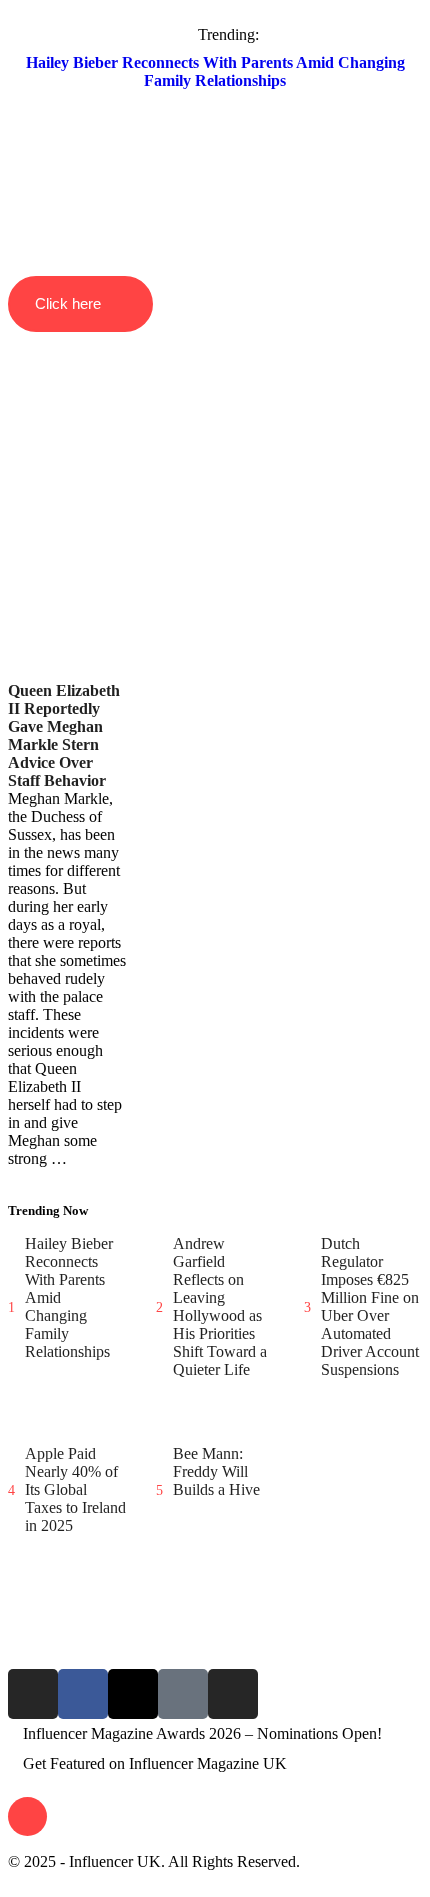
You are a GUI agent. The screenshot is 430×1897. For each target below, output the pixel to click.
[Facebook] (83, 1694)
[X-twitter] (133, 1694)
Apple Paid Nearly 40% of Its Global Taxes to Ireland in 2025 (75, 1489)
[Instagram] (33, 1694)
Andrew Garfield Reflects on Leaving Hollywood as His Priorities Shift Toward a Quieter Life (220, 1306)
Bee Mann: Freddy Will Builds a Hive (216, 1471)
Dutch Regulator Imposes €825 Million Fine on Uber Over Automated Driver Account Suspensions (370, 1306)
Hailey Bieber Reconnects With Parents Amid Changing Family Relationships (215, 71)
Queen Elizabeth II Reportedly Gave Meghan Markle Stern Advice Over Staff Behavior (64, 735)
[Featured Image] (18, 675)
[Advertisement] (215, 461)
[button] (215, 155)
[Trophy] (183, 1694)
